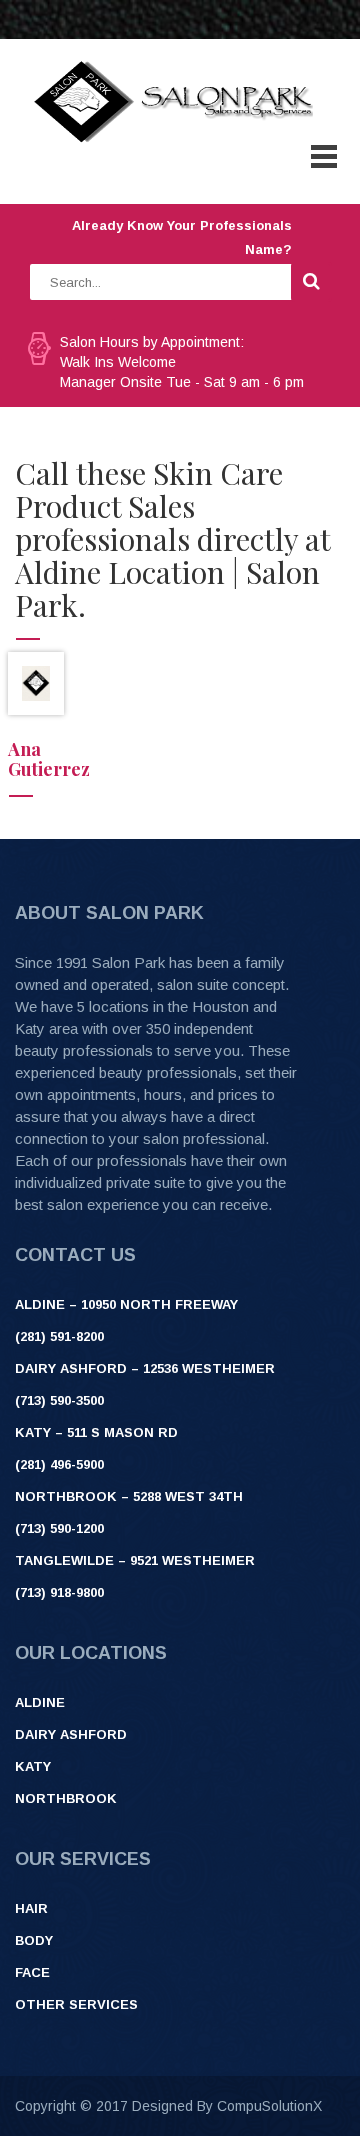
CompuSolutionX (269, 2106)
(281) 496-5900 (59, 1464)
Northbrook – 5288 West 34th (129, 1496)
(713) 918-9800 (59, 1592)
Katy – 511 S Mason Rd (96, 1432)
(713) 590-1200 (59, 1528)
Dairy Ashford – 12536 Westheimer (145, 1368)
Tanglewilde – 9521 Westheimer (135, 1560)
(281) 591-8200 (59, 1336)
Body (34, 1940)
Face (32, 1972)
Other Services (76, 2004)
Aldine (40, 1702)
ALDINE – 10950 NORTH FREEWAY (126, 1304)
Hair (31, 1908)
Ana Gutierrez (49, 759)
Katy (33, 1766)
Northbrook (66, 1798)
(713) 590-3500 (59, 1400)
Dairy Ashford (71, 1734)
